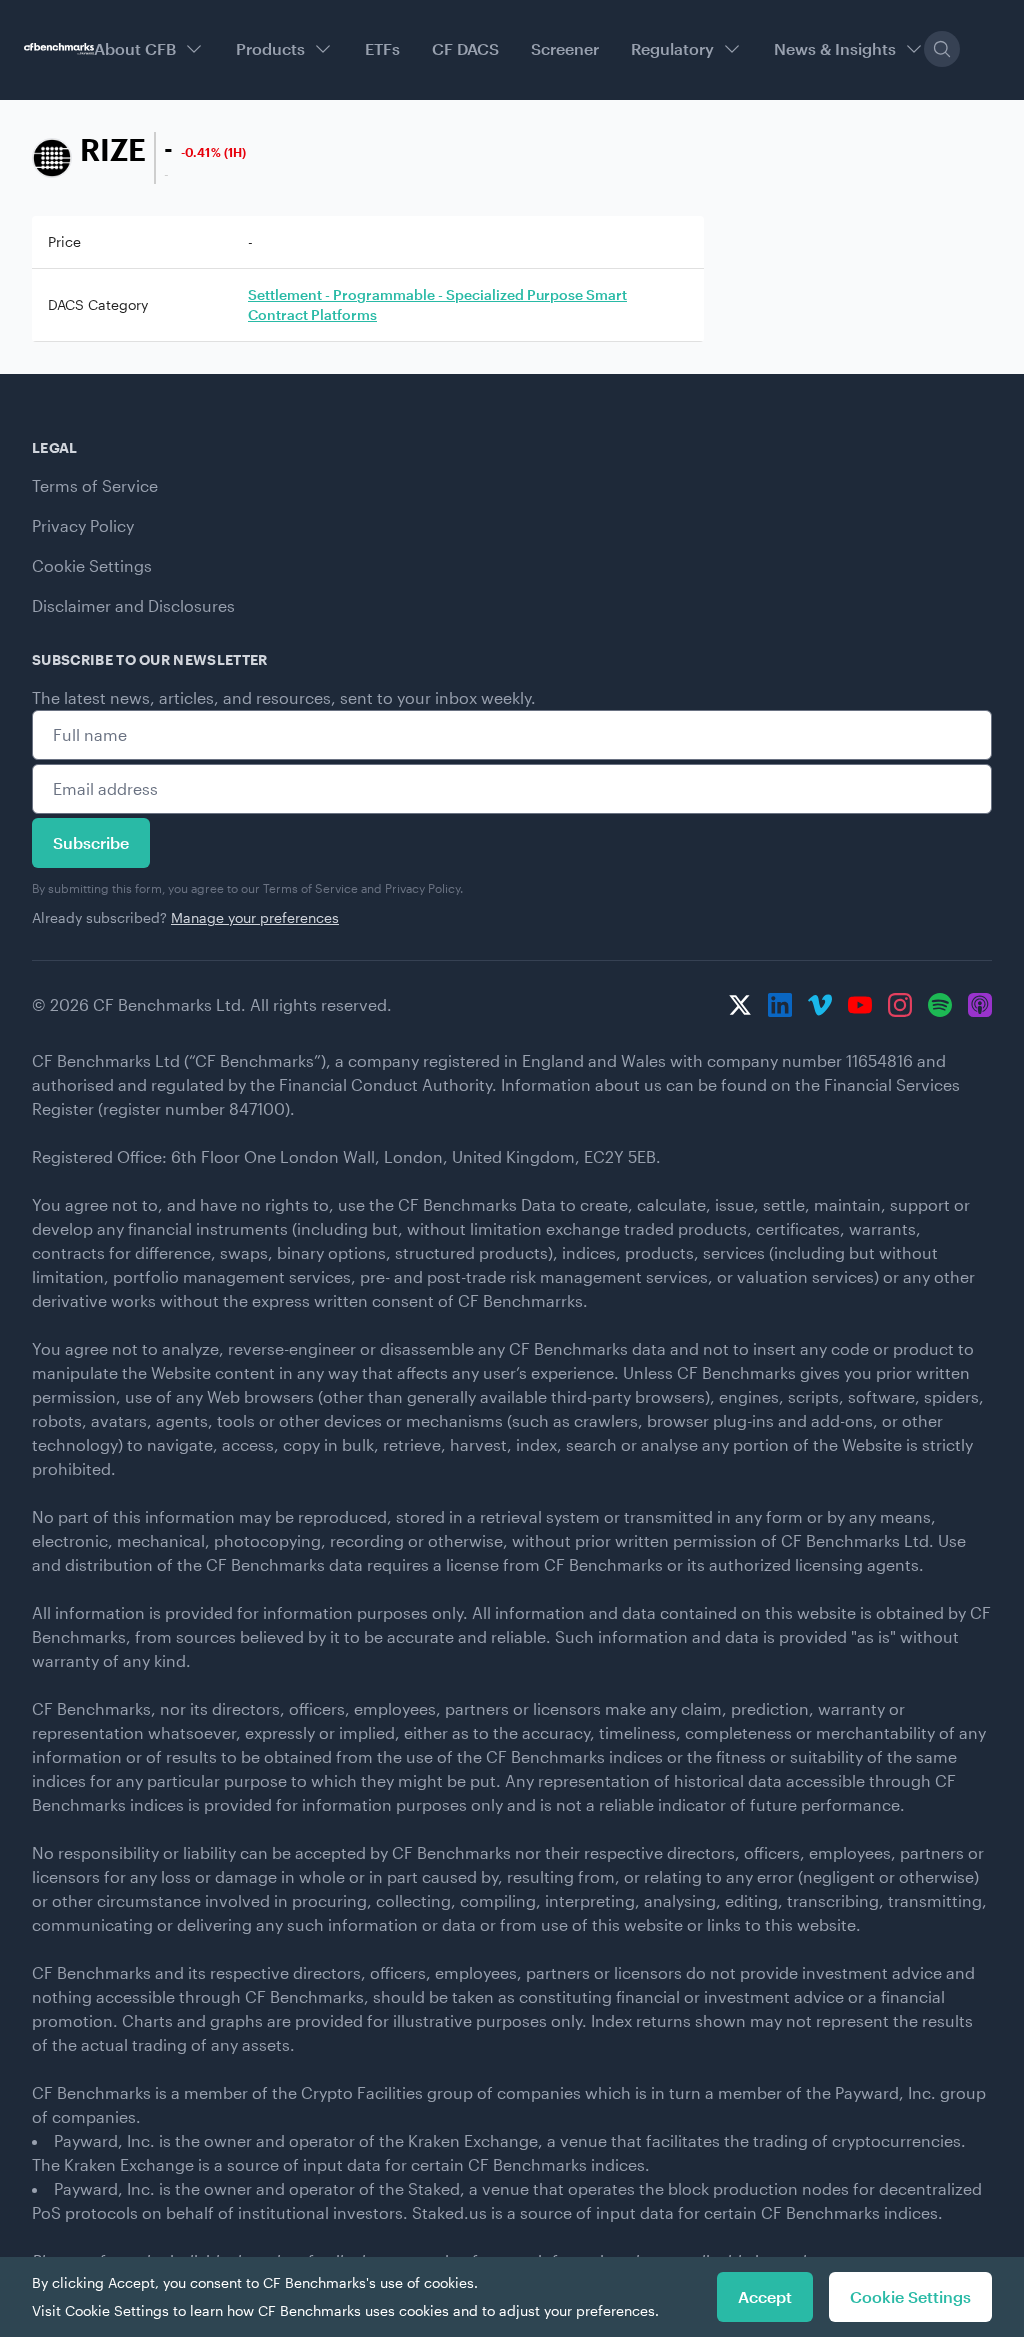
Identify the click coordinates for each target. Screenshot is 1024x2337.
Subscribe (91, 842)
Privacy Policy (83, 525)
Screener (565, 48)
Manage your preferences (255, 917)
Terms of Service (95, 485)
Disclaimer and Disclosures (133, 605)
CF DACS (465, 48)
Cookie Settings (92, 565)
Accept (765, 2296)
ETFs (382, 48)
